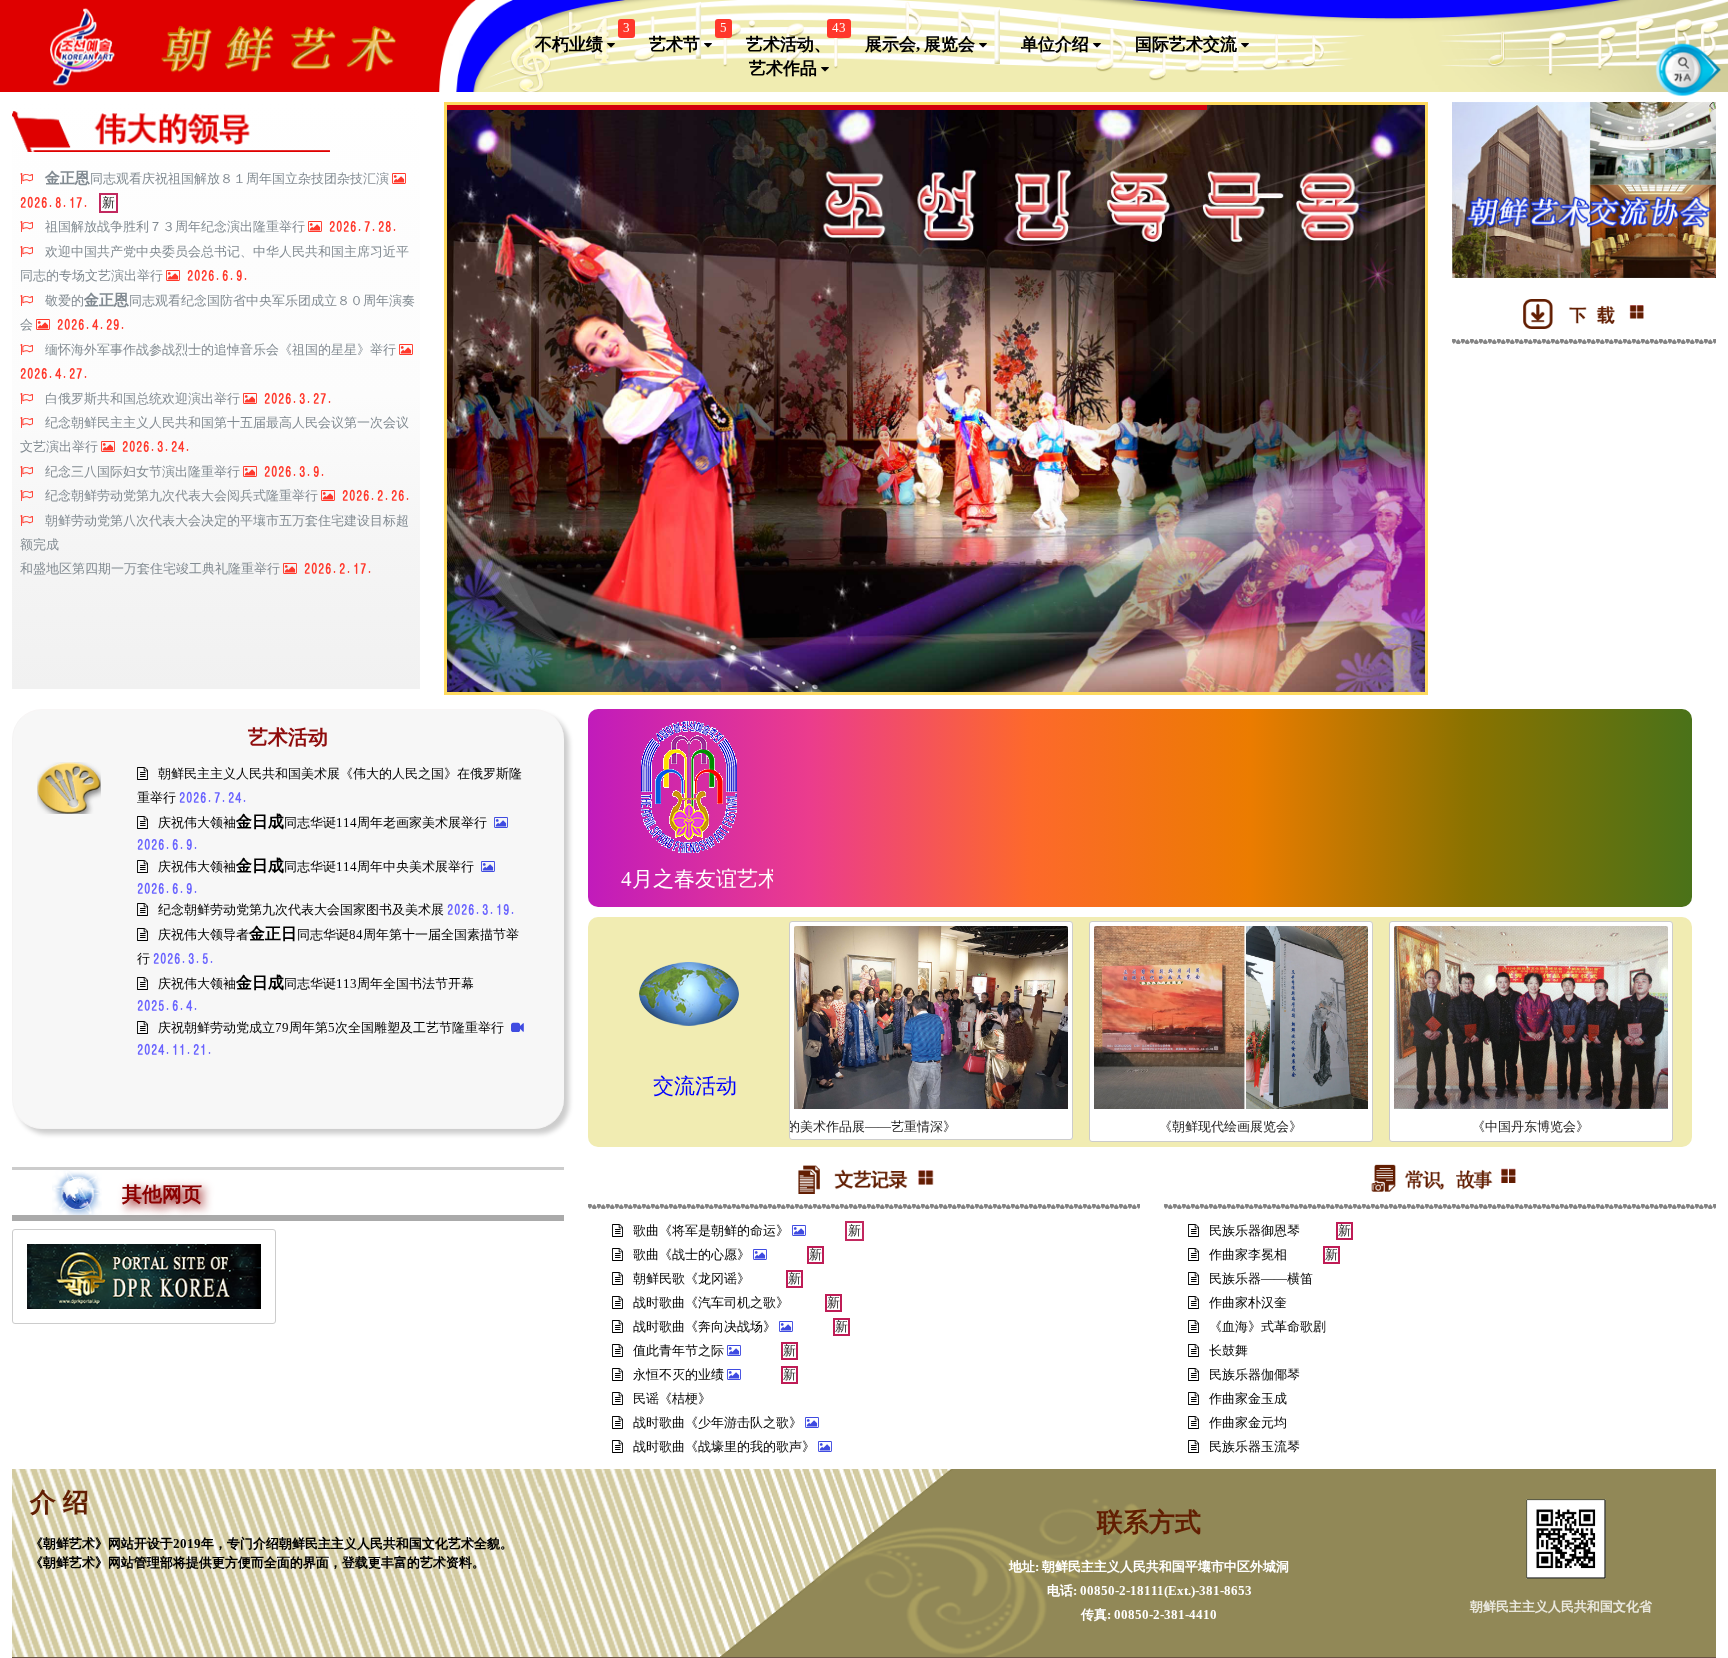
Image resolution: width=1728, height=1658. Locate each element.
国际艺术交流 (1188, 44)
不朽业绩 (582, 39)
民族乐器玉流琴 (1256, 1446)
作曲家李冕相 (1249, 1254)
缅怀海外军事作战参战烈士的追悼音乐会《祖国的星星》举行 (222, 350)
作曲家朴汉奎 (1249, 1302)
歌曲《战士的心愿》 (693, 1254)
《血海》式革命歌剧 (1269, 1326)
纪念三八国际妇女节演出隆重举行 (144, 472)
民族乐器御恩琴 (1256, 1230)
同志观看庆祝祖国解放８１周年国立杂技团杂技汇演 (218, 179)
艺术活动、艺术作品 (796, 51)
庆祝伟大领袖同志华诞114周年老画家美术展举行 (324, 822)
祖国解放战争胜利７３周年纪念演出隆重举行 (176, 227)
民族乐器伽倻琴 (1256, 1374)
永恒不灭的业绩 (680, 1374)
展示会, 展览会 (922, 44)
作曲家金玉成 (1249, 1398)
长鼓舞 (1230, 1350)
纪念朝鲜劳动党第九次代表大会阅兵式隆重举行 (183, 496)
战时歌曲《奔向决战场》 (706, 1326)
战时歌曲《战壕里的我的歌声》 (725, 1446)
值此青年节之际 (680, 1350)
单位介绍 (1057, 44)
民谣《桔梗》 (673, 1398)
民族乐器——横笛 (1262, 1278)
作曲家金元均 (1249, 1422)
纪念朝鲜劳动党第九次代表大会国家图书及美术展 (302, 909)
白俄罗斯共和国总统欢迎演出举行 (144, 399)
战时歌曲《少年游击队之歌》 (719, 1422)
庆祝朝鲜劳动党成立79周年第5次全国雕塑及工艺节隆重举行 (332, 1027)
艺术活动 (288, 737)
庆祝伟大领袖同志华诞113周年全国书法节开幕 (316, 983)
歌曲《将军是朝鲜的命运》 (712, 1230)
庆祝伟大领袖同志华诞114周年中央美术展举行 (317, 866)
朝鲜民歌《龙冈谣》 (693, 1278)
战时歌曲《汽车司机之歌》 (712, 1302)
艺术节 (688, 39)
